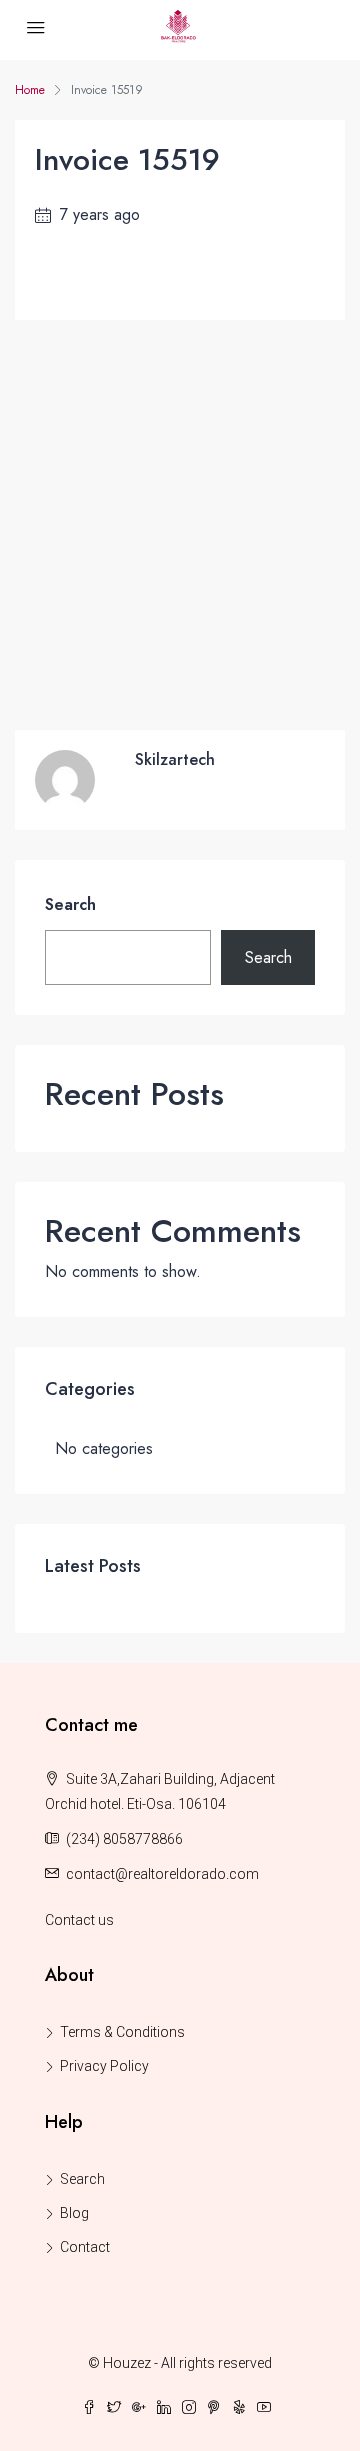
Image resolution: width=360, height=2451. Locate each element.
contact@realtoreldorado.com (162, 1874)
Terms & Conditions (122, 2032)
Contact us (79, 1920)
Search (70, 904)
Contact (85, 2247)
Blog (74, 2213)
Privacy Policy (104, 2066)
